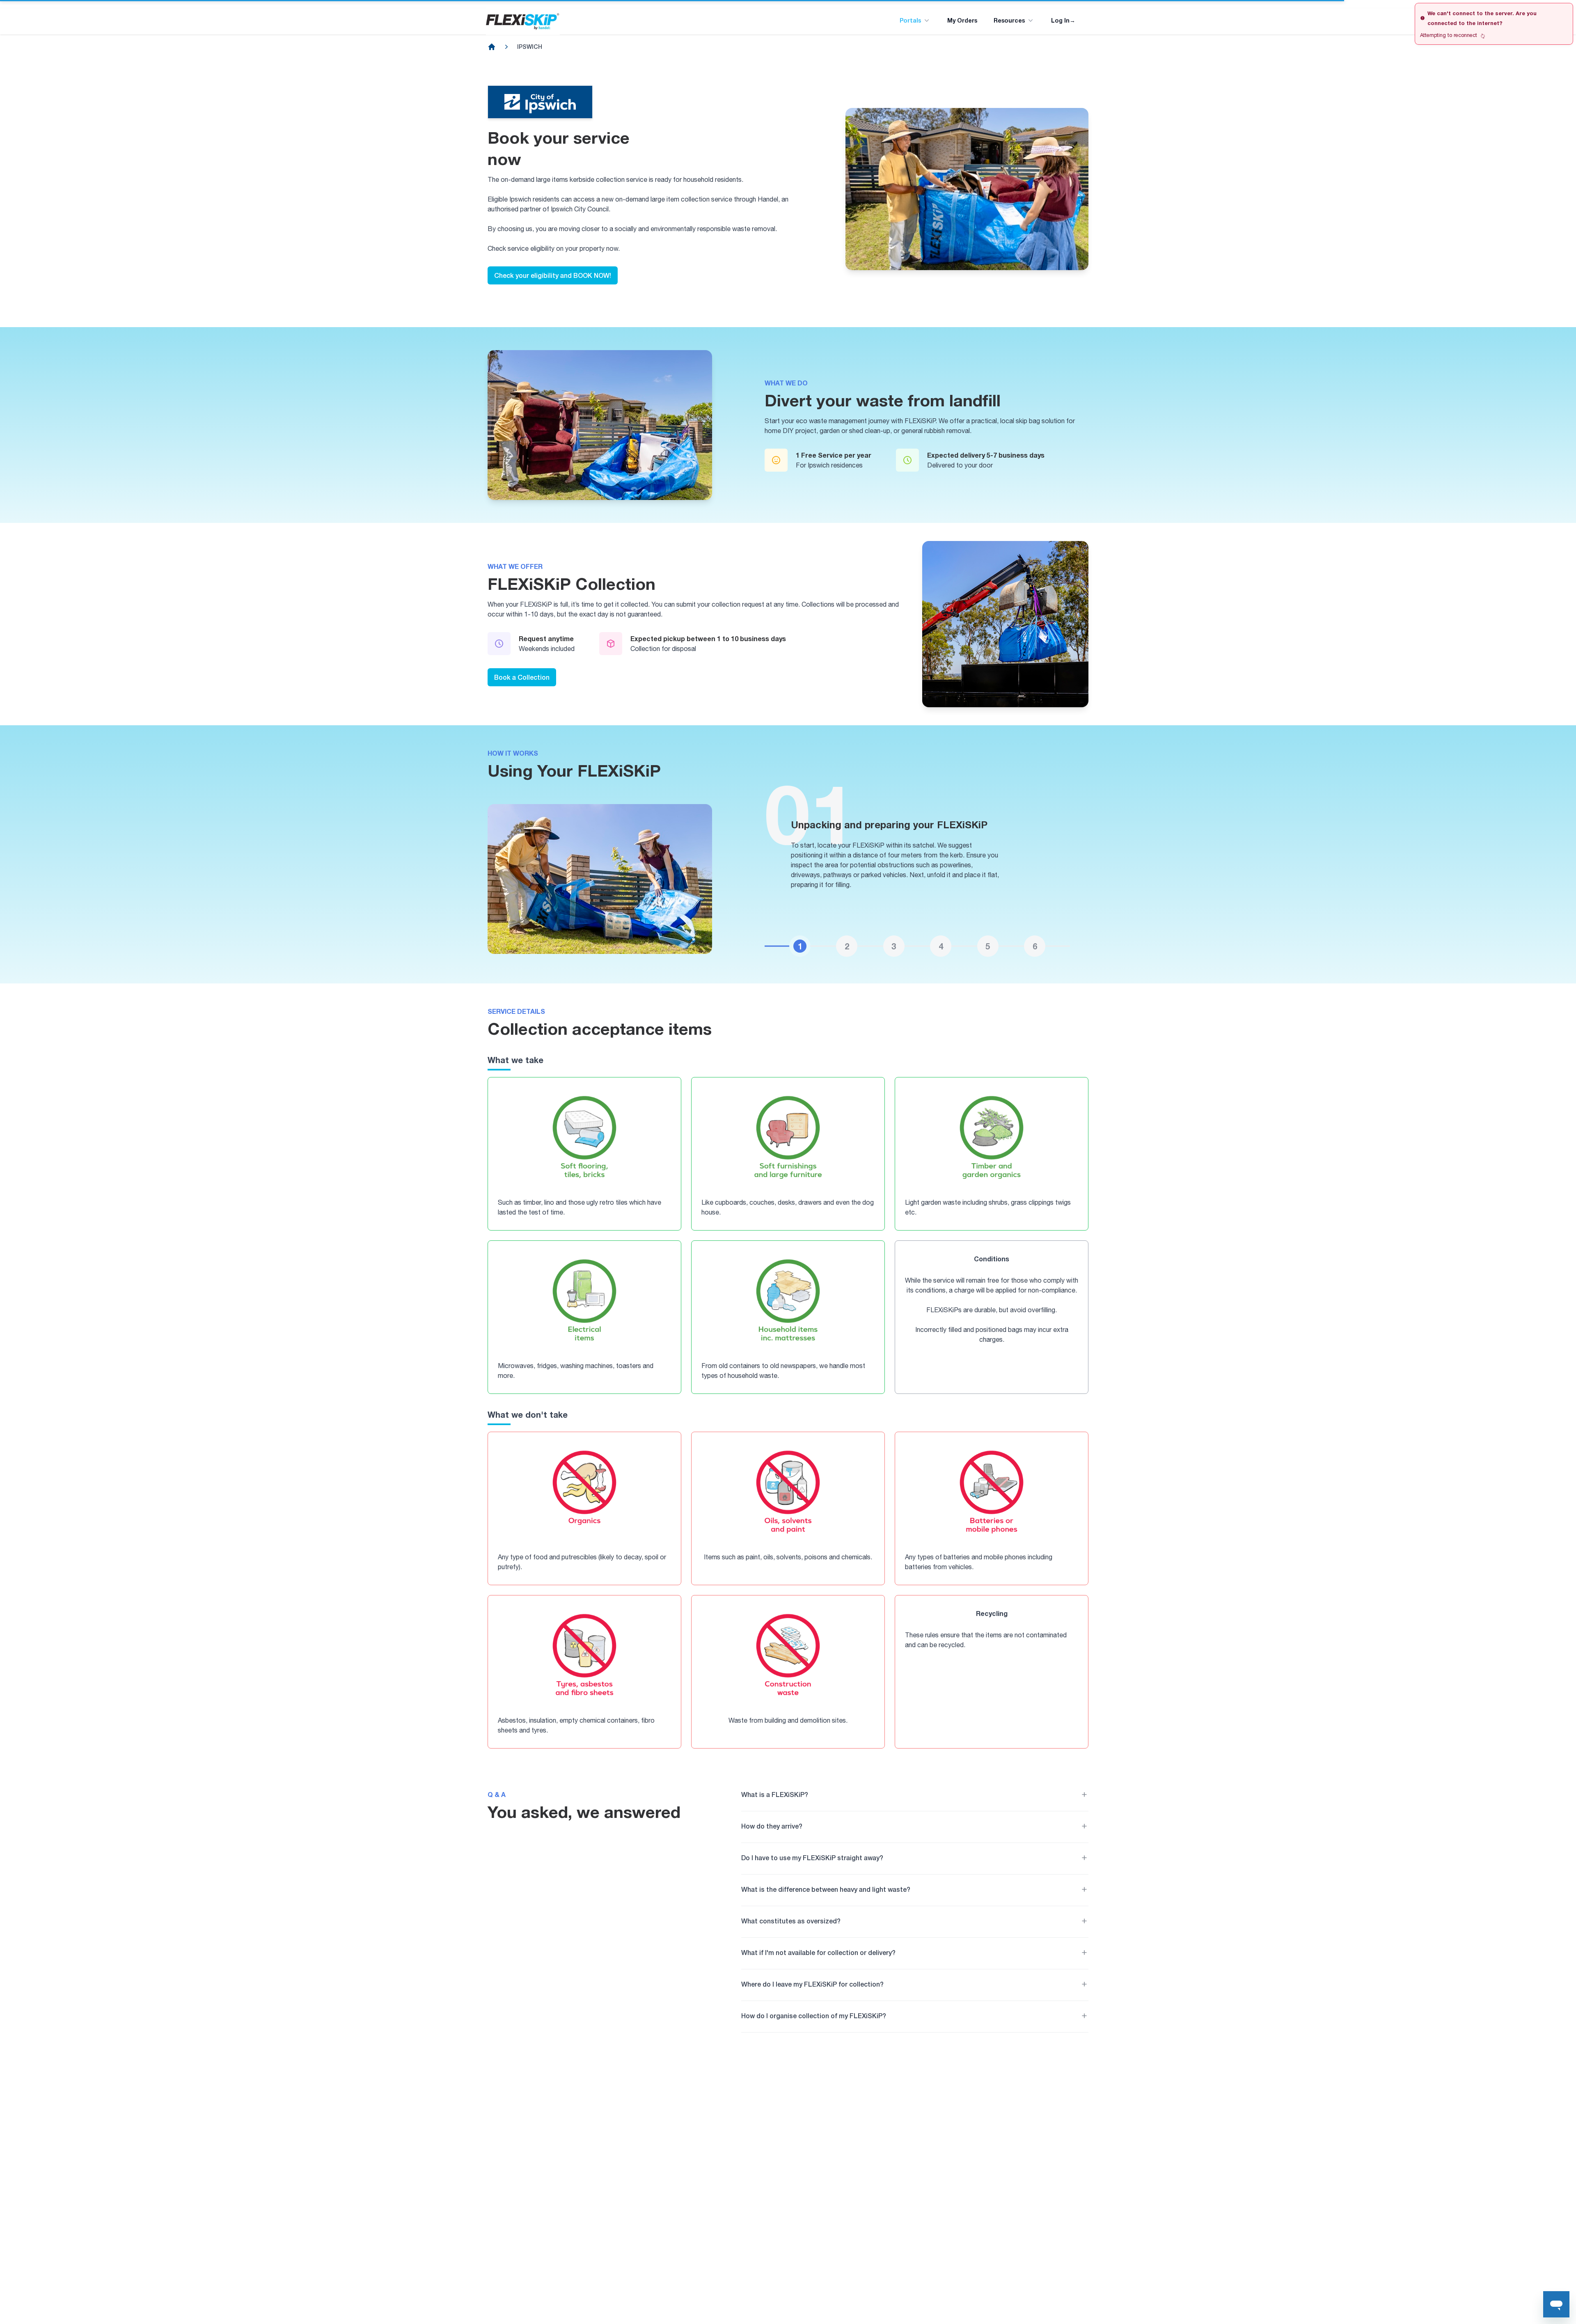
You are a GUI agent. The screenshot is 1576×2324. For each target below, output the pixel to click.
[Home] (492, 47)
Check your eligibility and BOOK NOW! (553, 275)
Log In (1063, 20)
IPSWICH (530, 47)
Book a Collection (522, 677)
